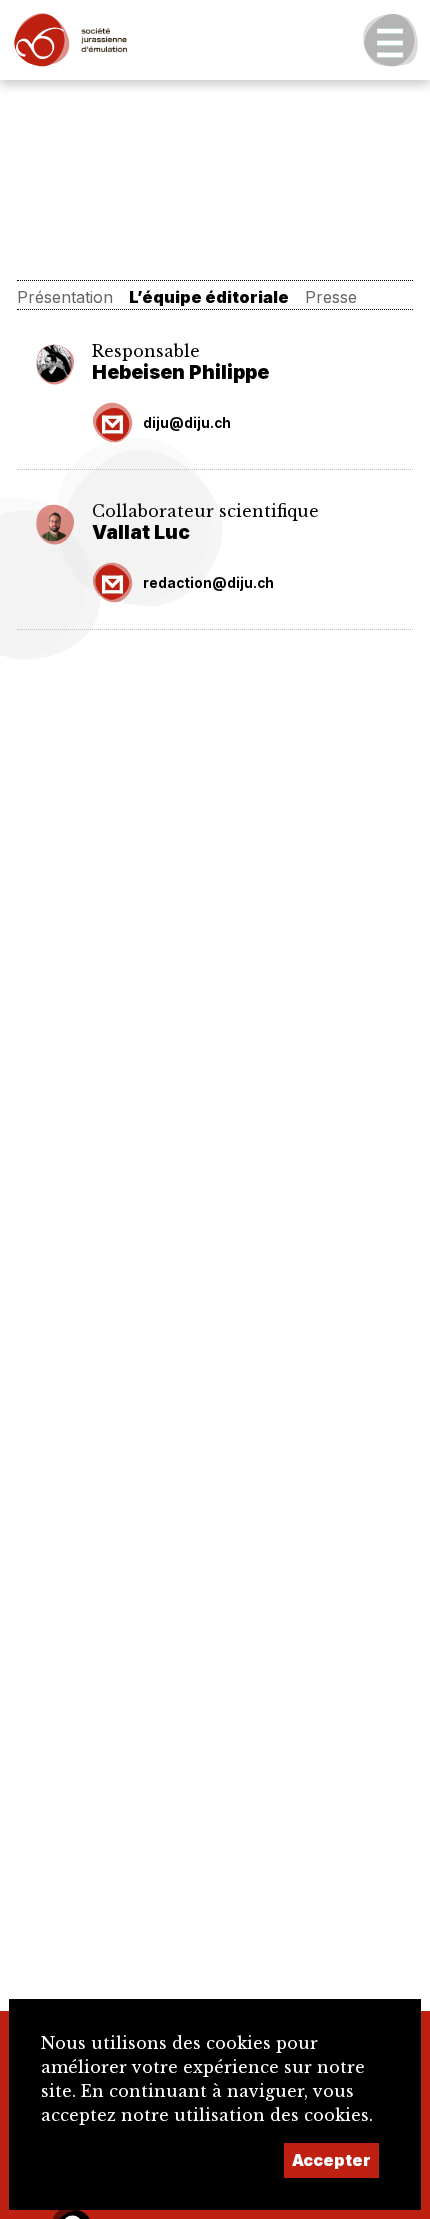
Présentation (65, 297)
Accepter (331, 2160)
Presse (331, 297)
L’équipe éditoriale (209, 297)
